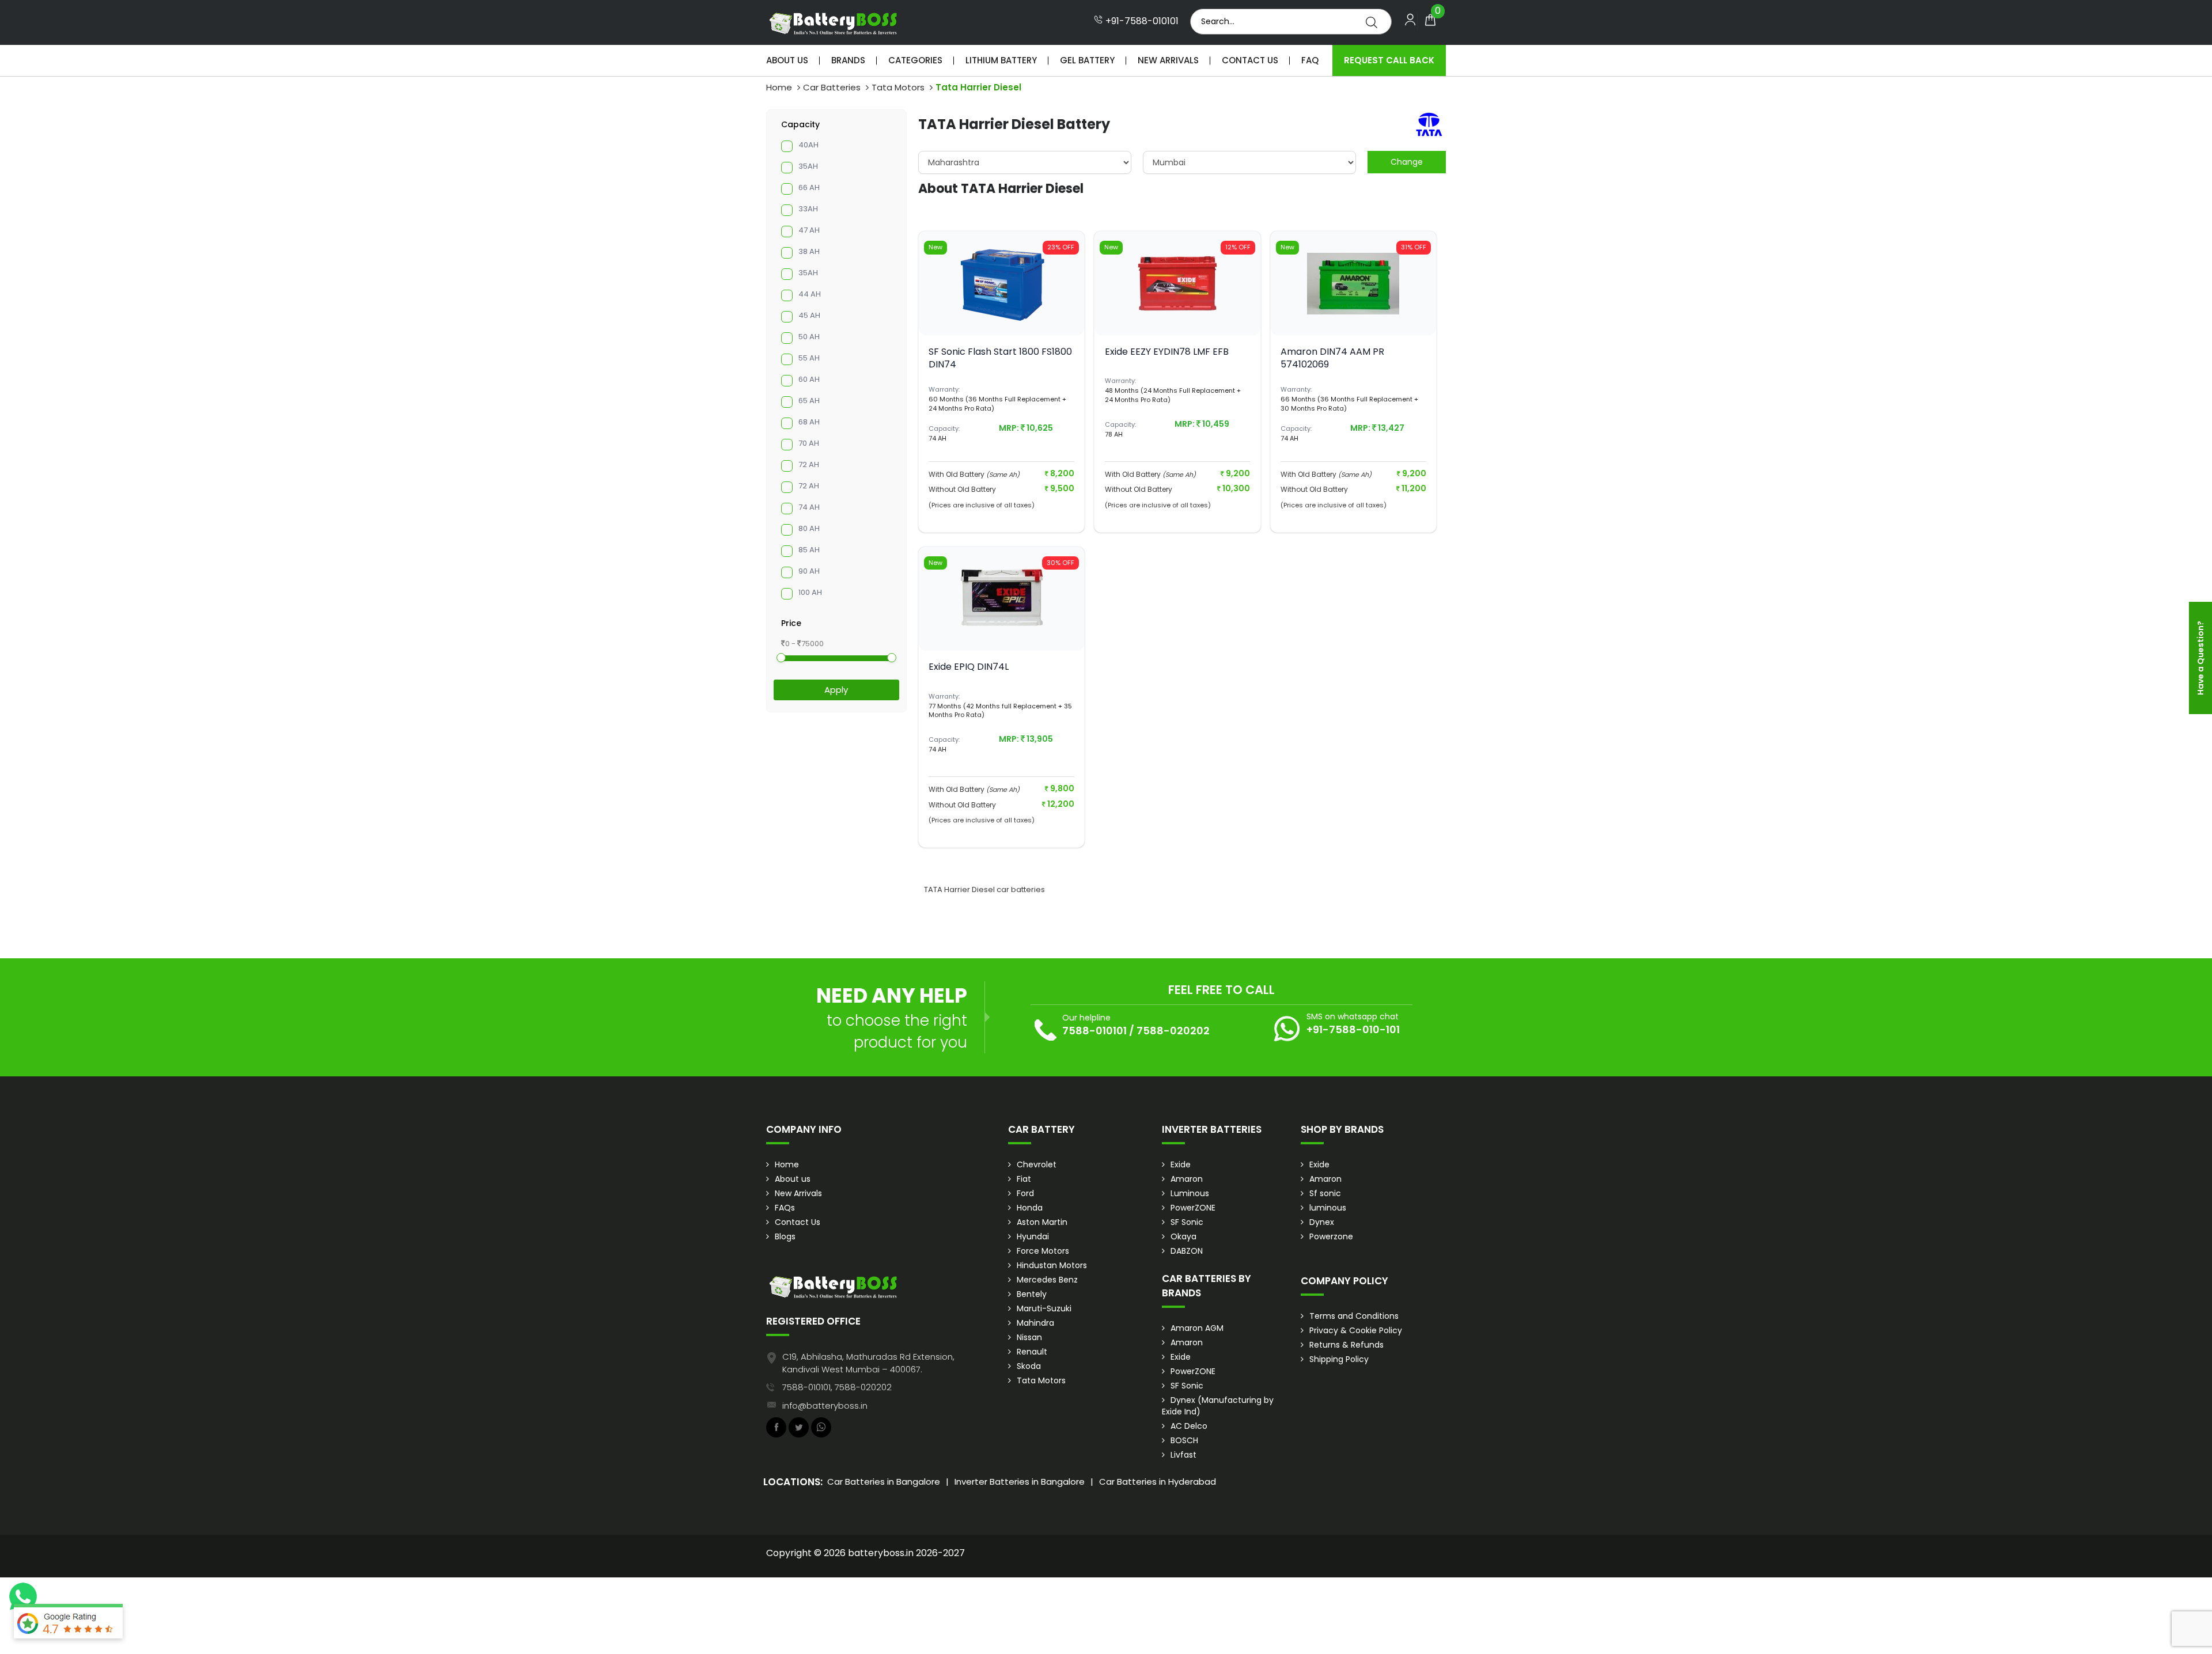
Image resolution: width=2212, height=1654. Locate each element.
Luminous (1190, 1193)
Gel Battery (1087, 60)
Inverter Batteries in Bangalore (1020, 1482)
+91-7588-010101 (1141, 21)
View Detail (1002, 316)
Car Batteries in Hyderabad (1158, 1482)
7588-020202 (1173, 1031)
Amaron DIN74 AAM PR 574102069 (1332, 358)
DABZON (1187, 1251)
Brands (848, 60)
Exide (1181, 1164)
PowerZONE (1193, 1208)
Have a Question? (2200, 658)
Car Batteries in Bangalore (884, 1482)
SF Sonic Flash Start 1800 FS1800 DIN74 (1000, 358)
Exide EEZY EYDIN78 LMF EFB (1167, 352)
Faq (1310, 60)
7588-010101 (1094, 1031)
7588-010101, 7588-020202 (837, 1387)
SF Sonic (1187, 1222)
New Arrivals (1168, 60)
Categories (915, 60)
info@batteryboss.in (825, 1405)
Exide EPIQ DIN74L (969, 667)
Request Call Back (1389, 60)
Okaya (1183, 1236)
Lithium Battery (1001, 60)
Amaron (1187, 1179)
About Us (787, 60)
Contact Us (1250, 60)
